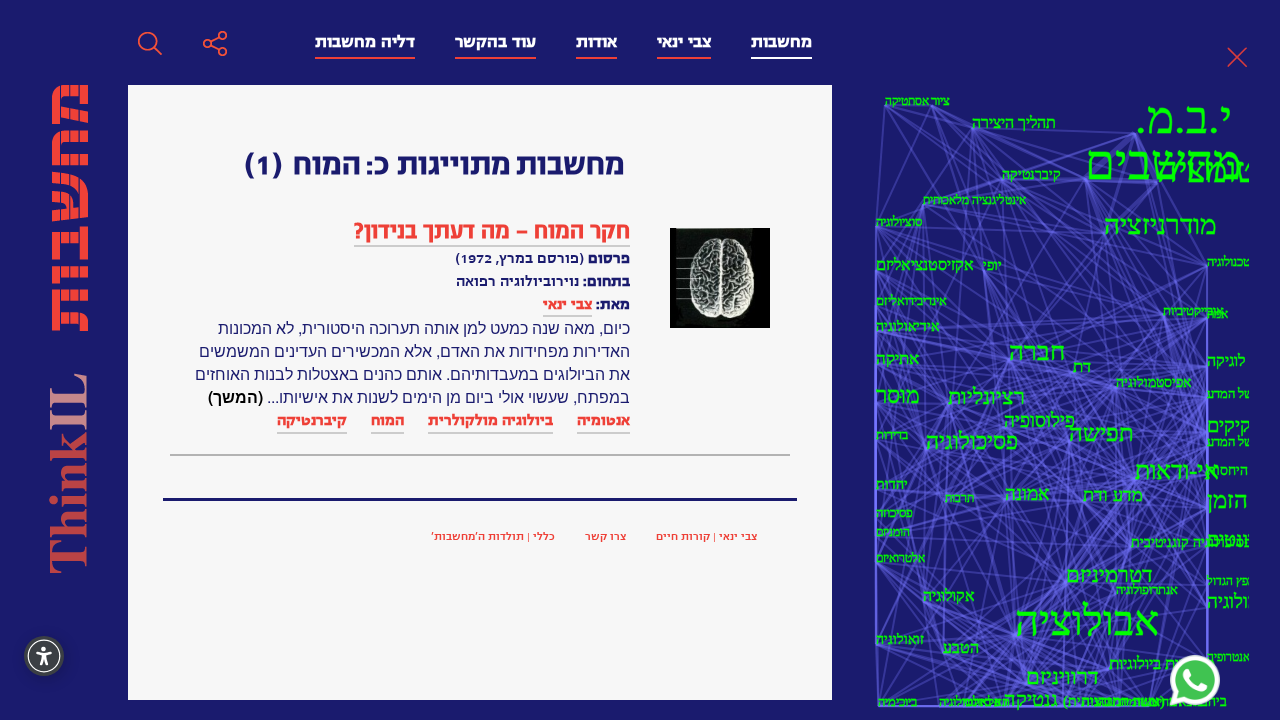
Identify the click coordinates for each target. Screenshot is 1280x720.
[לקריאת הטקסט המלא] (720, 278)
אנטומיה (603, 420)
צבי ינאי (684, 42)
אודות (596, 42)
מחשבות (781, 42)
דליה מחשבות (365, 42)
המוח (387, 420)
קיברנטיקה (312, 420)
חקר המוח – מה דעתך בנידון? (492, 231)
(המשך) (235, 396)
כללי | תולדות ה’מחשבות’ (493, 536)
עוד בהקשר (495, 42)
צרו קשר (605, 536)
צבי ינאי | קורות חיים (706, 536)
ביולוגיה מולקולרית (490, 420)
